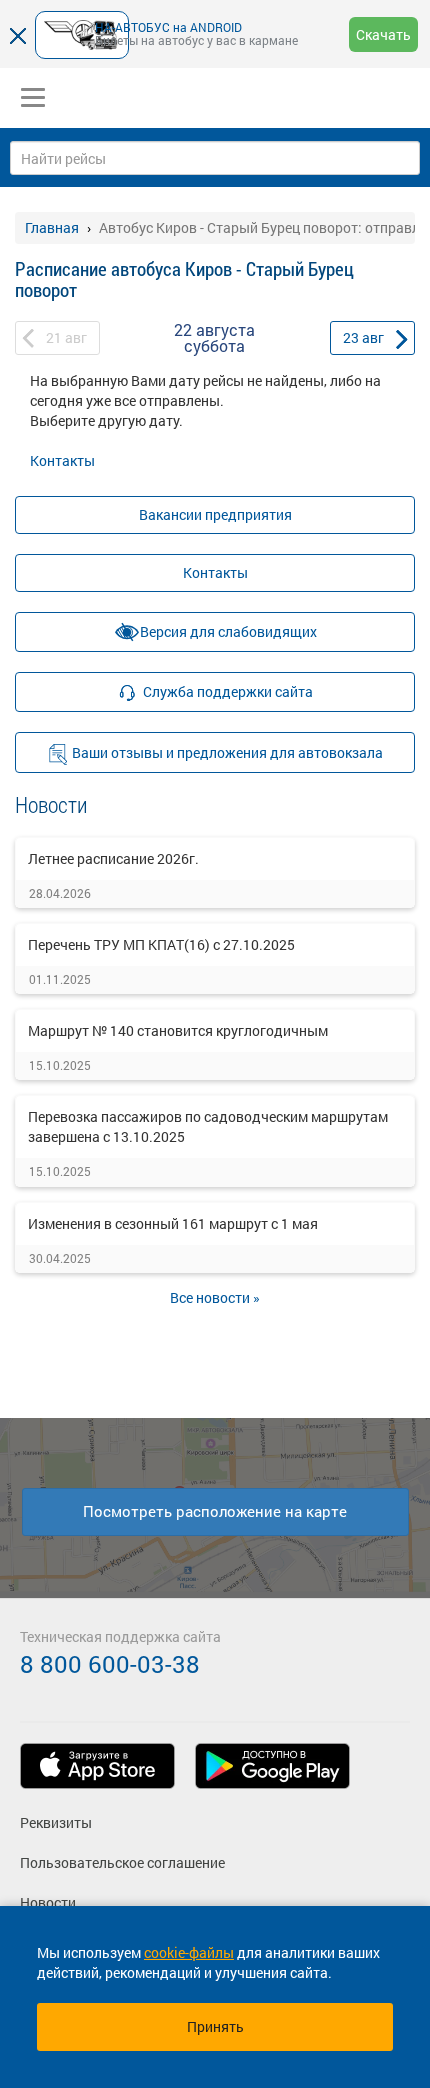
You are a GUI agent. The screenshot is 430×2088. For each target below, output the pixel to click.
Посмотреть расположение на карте (215, 1511)
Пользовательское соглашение (122, 1862)
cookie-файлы (189, 1952)
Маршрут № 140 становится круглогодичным (178, 1030)
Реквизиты (56, 1822)
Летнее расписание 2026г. (113, 858)
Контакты (62, 460)
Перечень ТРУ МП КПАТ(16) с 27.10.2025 (161, 944)
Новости (48, 1902)
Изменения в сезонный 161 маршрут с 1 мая (173, 1223)
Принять (215, 2026)
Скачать (383, 34)
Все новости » (215, 1297)
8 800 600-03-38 (110, 1664)
